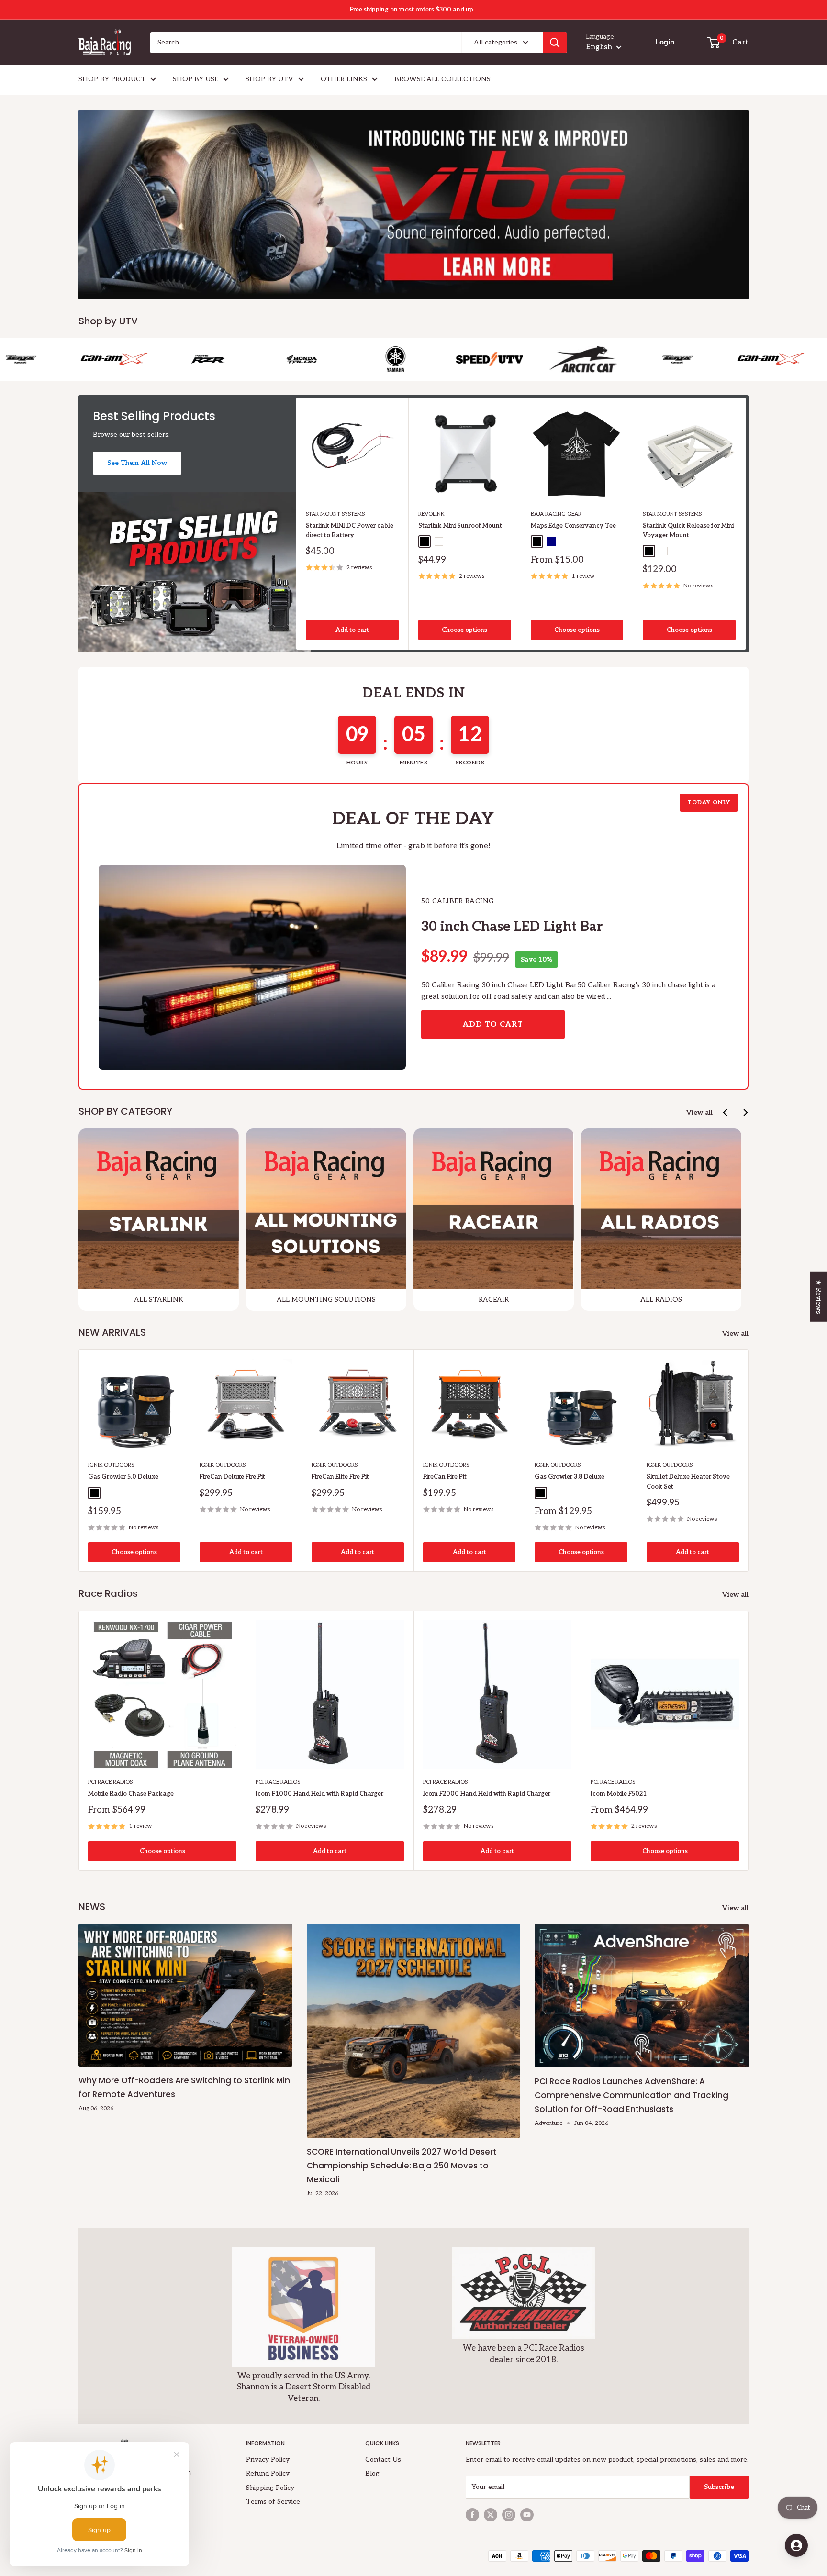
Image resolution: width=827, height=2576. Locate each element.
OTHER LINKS (344, 79)
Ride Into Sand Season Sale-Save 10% (414, 10)
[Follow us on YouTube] (527, 2515)
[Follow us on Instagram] (509, 2515)
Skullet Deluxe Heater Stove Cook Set (688, 1481)
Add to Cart (493, 1024)
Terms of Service (273, 2502)
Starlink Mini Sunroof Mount (460, 526)
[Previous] (726, 1112)
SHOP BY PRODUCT (112, 79)
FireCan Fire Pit (445, 1477)
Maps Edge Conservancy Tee (573, 526)
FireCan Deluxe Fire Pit (232, 1477)
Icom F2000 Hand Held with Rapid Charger (487, 1794)
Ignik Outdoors (111, 1465)
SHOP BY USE (196, 79)
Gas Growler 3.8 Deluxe (570, 1477)
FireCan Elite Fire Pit (340, 1477)
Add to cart (352, 630)
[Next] (746, 524)
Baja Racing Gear (556, 514)
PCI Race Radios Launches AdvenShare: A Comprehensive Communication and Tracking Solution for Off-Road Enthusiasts (631, 2095)
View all (699, 1112)
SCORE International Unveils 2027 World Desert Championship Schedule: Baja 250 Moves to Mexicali (402, 2166)
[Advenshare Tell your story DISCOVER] (413, 205)
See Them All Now (137, 463)
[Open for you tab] (796, 2545)
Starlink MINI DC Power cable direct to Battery (350, 531)
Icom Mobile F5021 (619, 1794)
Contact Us (383, 2460)
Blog (372, 2473)
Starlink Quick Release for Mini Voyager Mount (688, 531)
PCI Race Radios (110, 1782)
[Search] (555, 43)
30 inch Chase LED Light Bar (512, 927)
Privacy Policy (268, 2460)
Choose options (464, 630)
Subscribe (719, 2487)
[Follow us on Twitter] (491, 2515)
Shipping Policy (270, 2488)
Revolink (431, 514)
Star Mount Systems (335, 514)
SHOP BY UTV (269, 79)
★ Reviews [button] (819, 1296)
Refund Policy (268, 2473)
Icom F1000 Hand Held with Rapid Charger (319, 1794)
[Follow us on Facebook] (472, 2515)
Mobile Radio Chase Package (131, 1794)
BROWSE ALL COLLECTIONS (442, 79)
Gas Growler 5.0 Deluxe (123, 1477)
